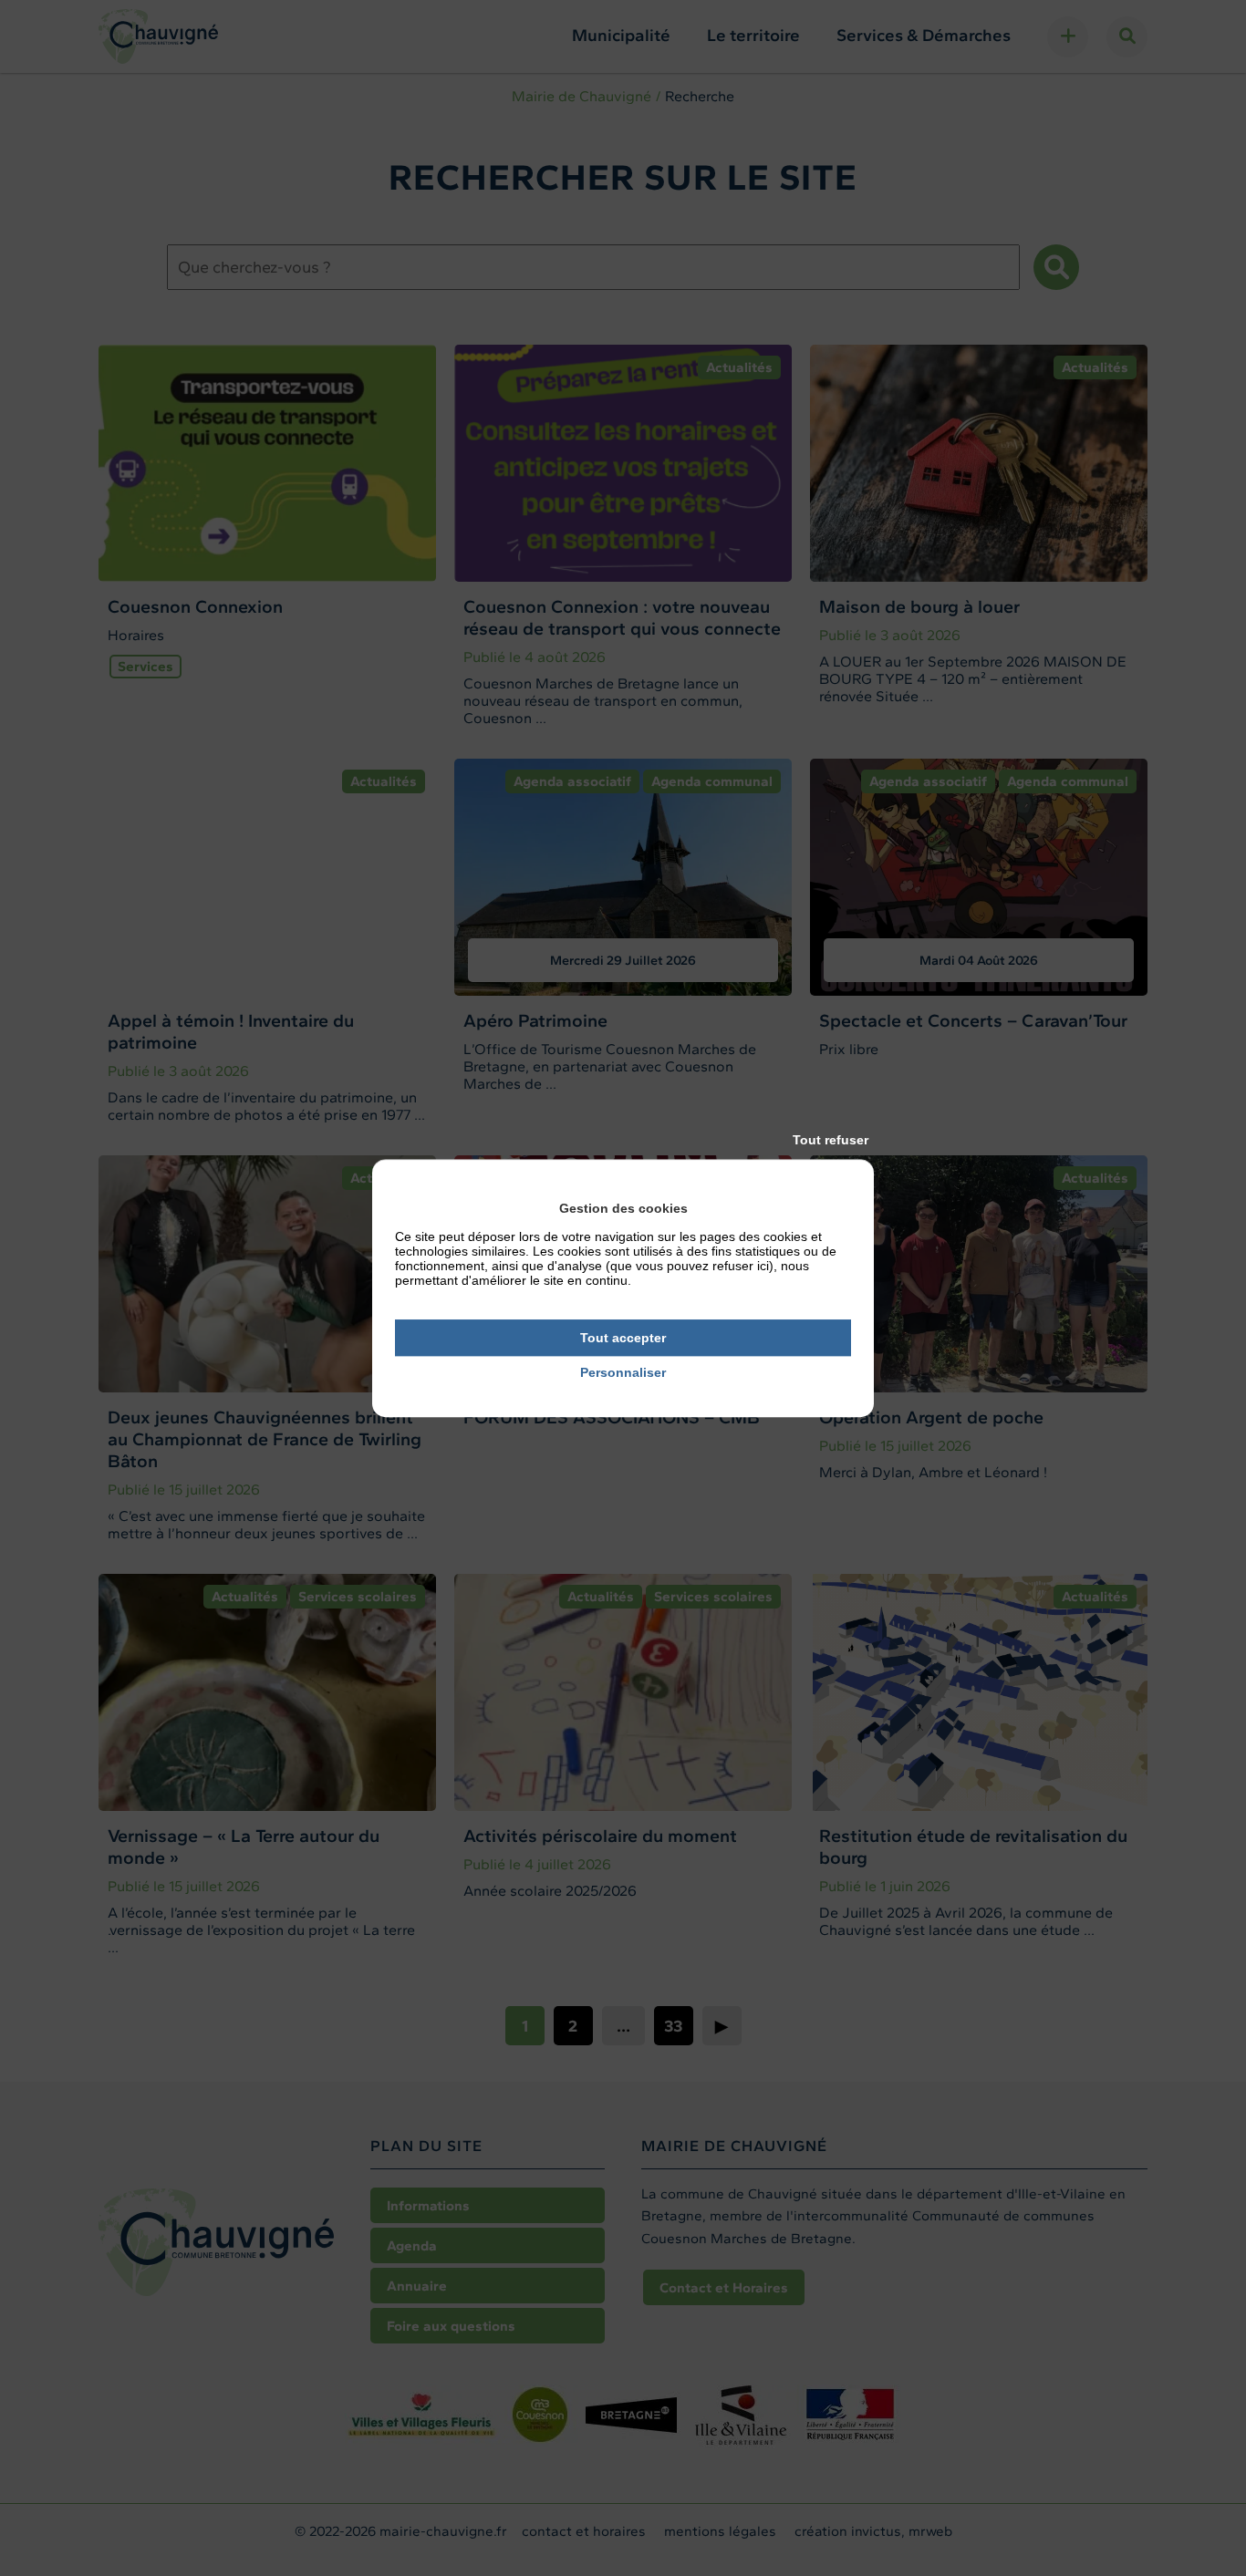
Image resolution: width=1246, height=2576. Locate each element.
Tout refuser (831, 1140)
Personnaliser (623, 1373)
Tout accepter (623, 1338)
